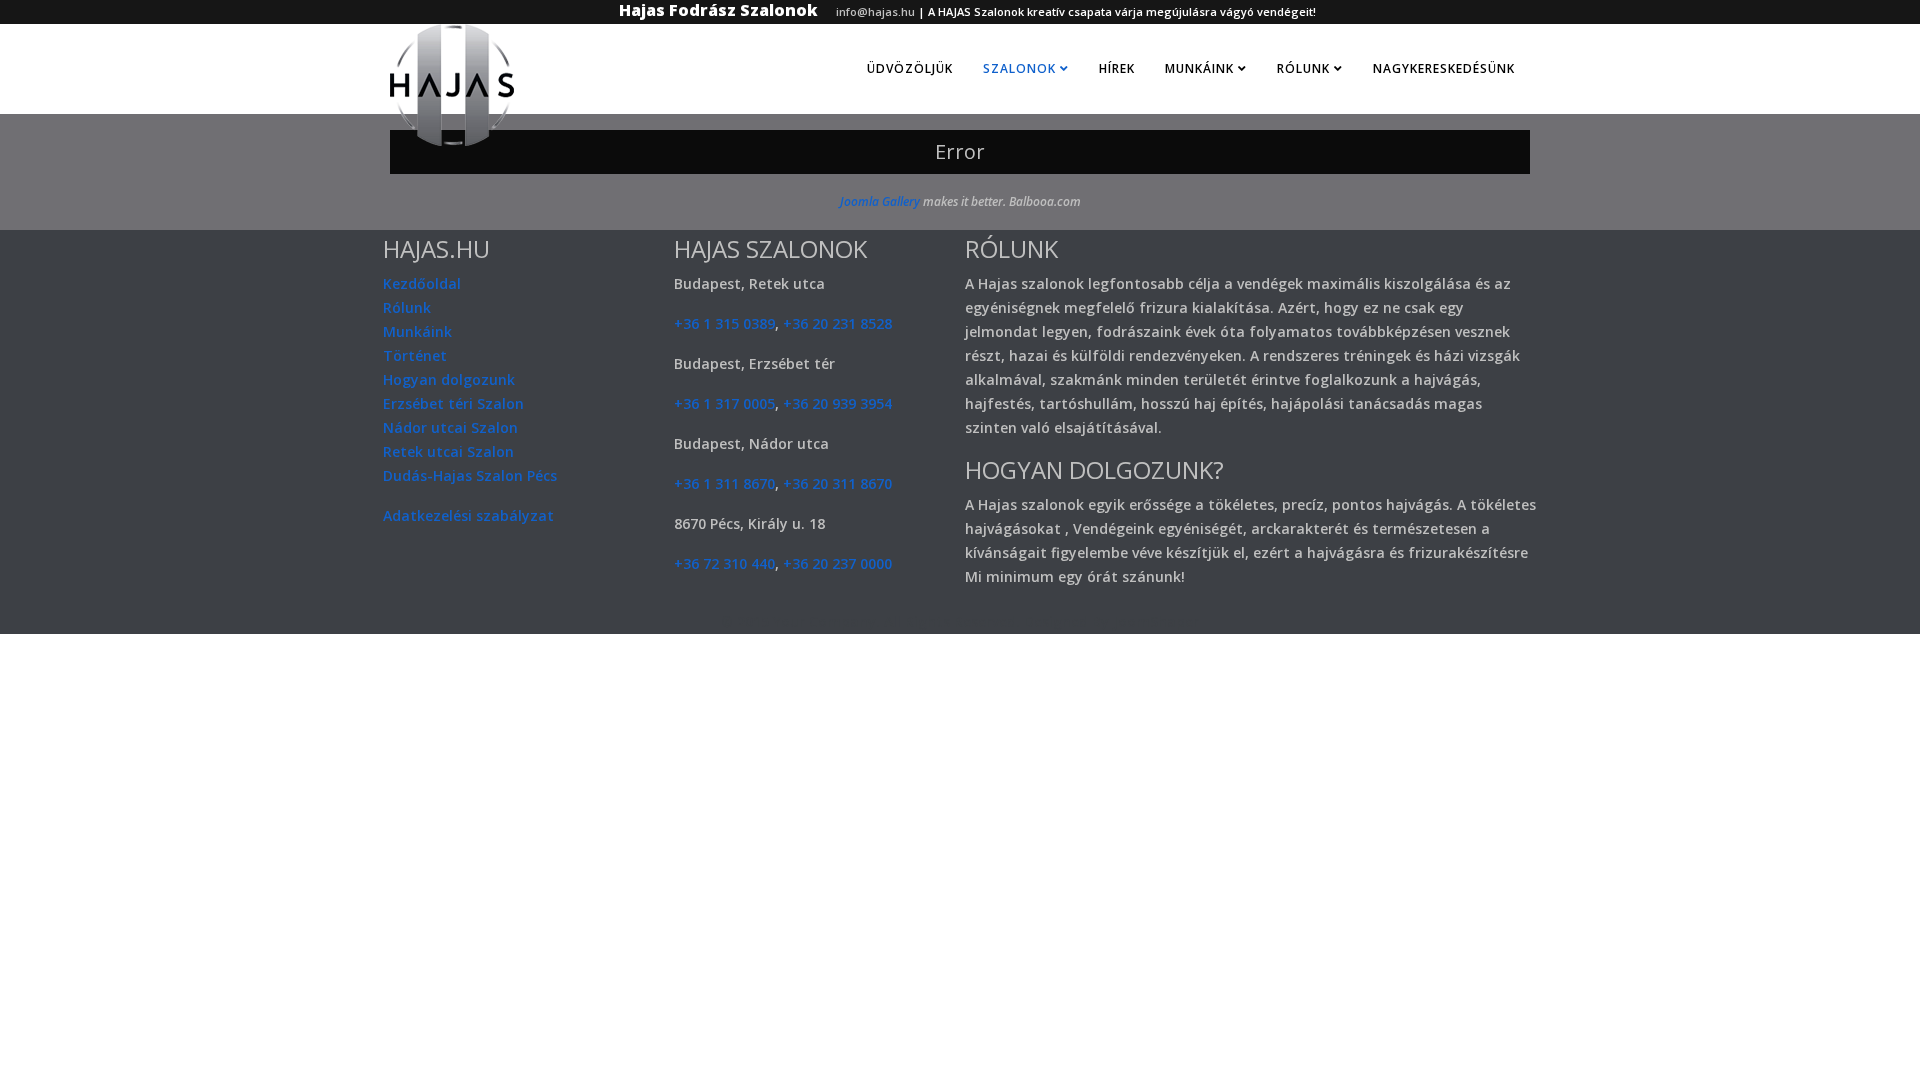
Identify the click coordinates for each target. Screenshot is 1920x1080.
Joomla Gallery (880, 201)
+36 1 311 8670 (724, 483)
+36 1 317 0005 (724, 403)
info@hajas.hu (875, 11)
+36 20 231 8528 (837, 323)
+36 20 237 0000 (837, 563)
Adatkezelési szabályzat (468, 515)
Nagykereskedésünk (1444, 68)
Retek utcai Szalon (448, 451)
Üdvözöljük (910, 68)
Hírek (1117, 68)
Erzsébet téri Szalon (453, 403)
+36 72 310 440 (724, 563)
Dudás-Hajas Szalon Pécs (470, 475)
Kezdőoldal (422, 283)
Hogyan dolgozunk (449, 379)
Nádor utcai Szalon (450, 427)
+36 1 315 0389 (724, 323)
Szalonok (1019, 68)
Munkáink (1199, 68)
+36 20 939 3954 (837, 403)
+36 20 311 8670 (837, 483)
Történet (415, 355)
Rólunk (1303, 68)
